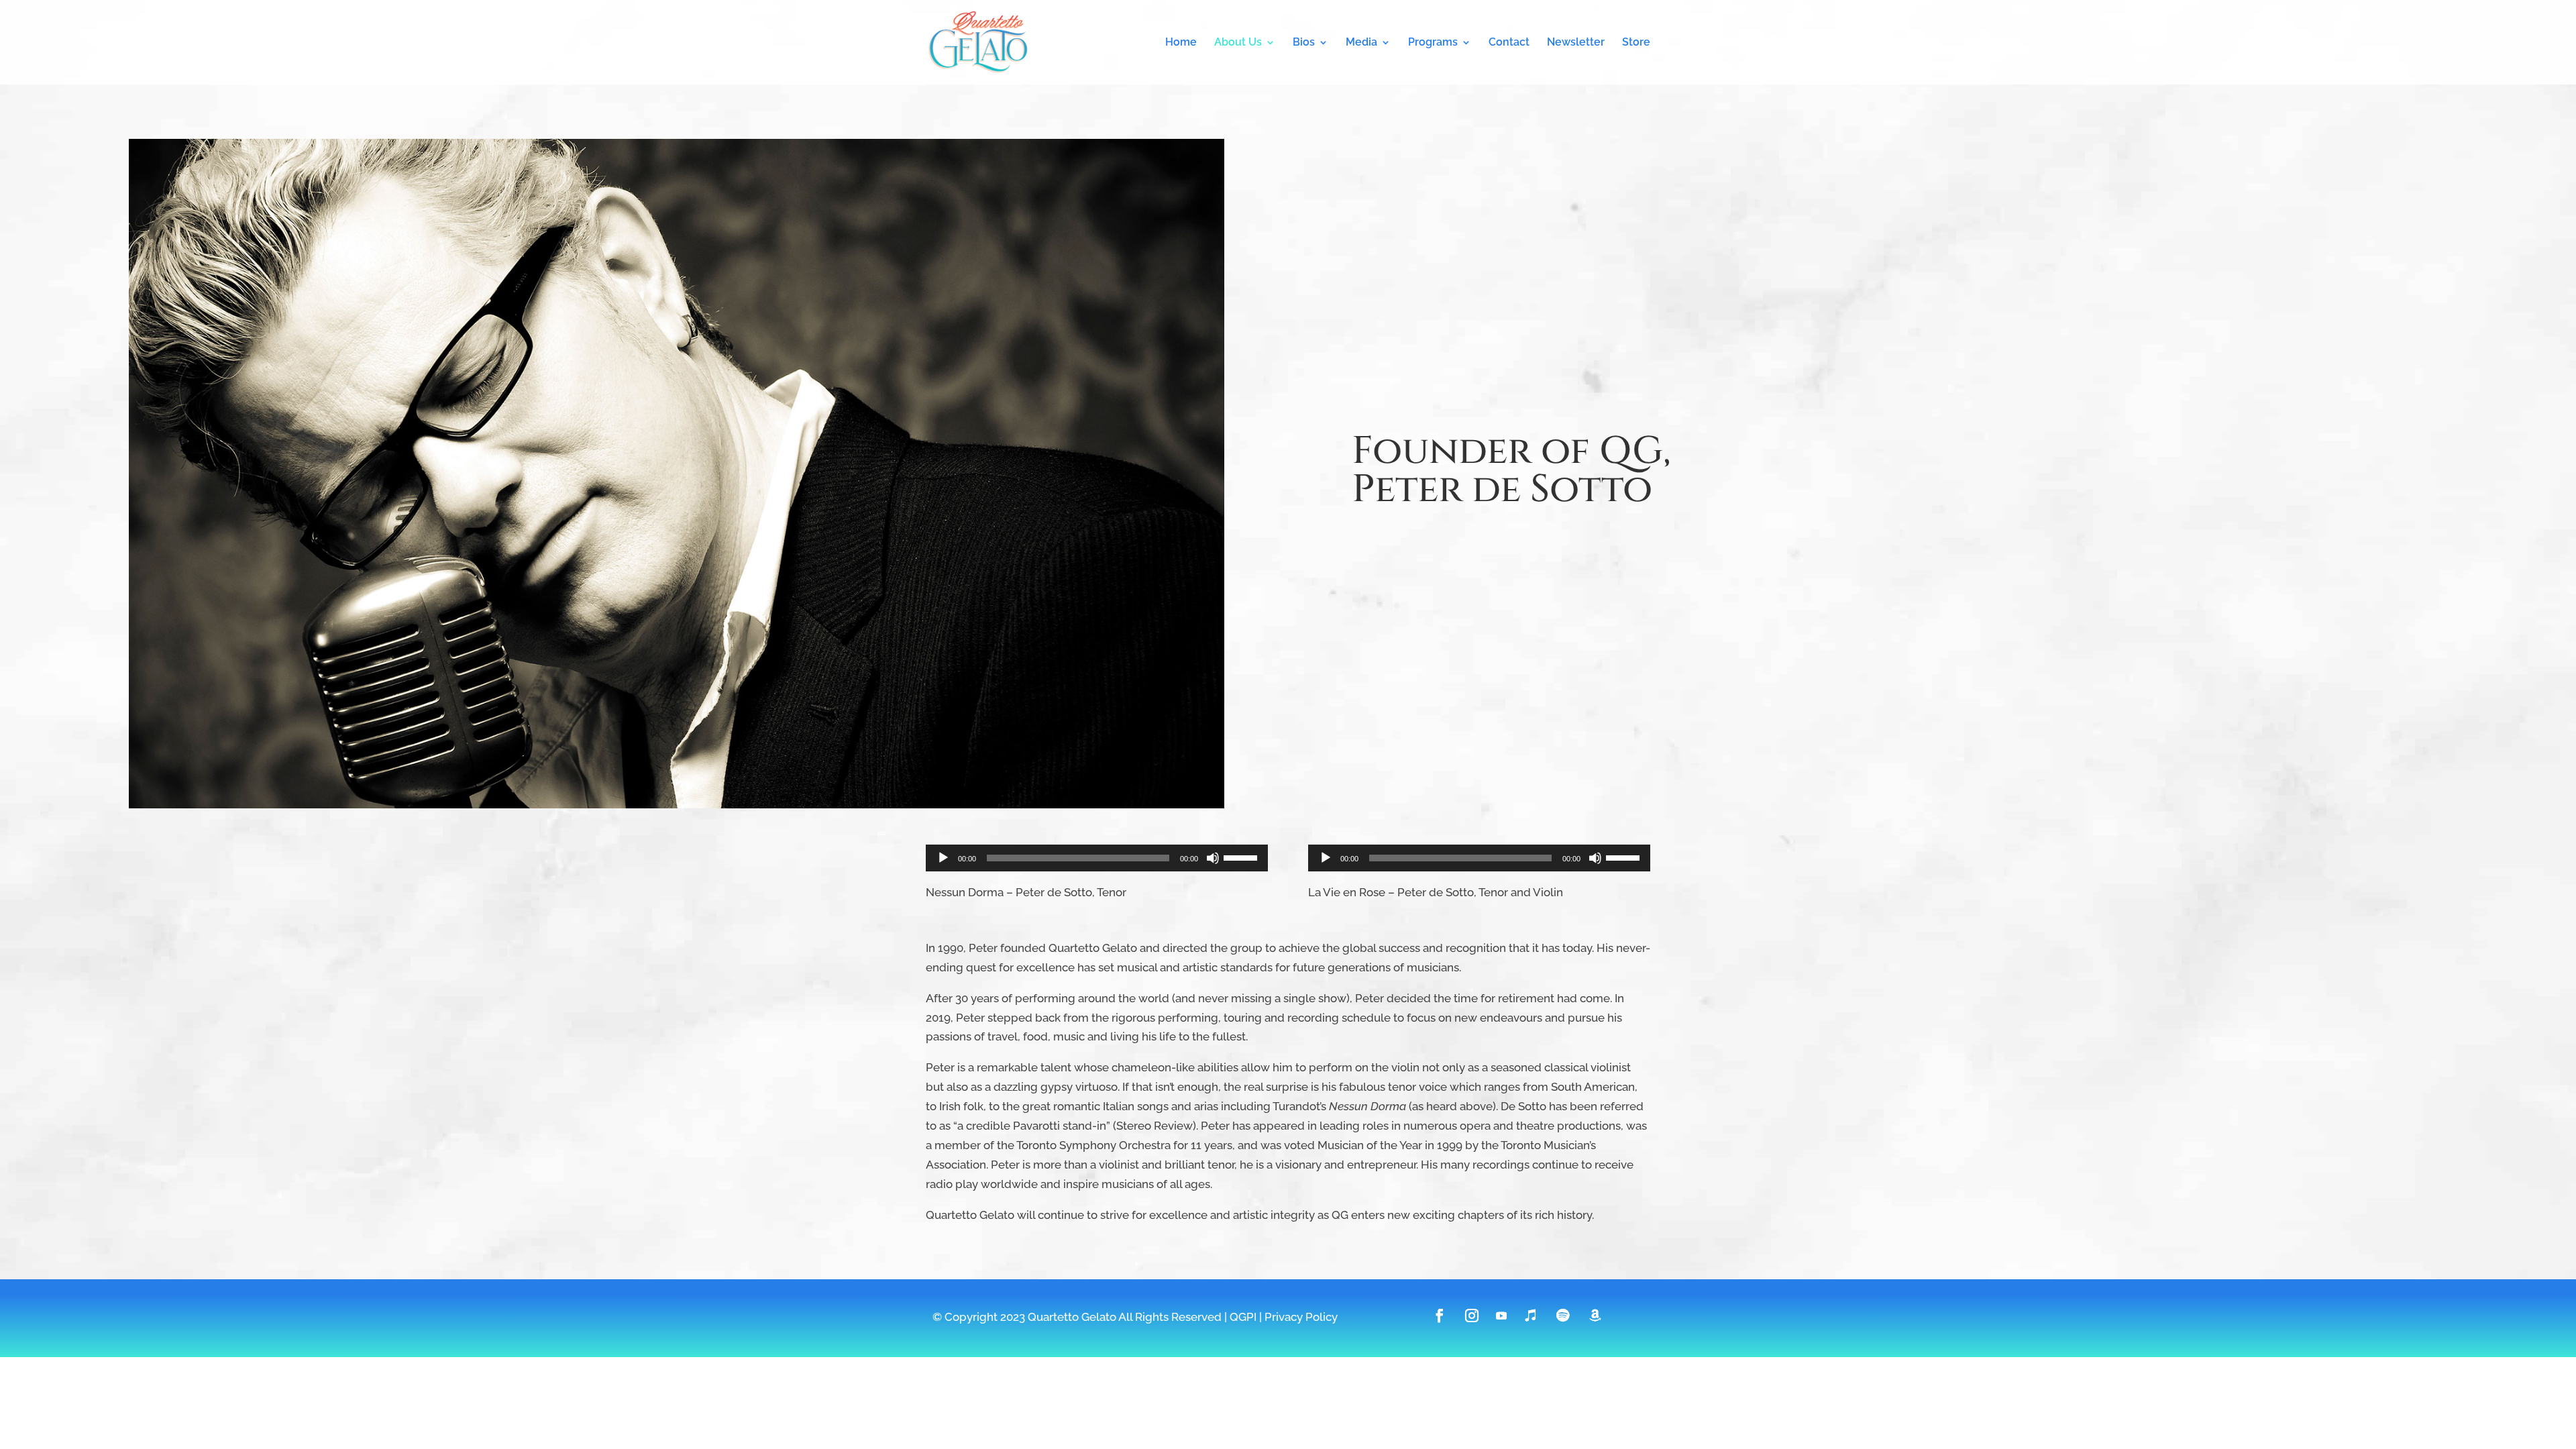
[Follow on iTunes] (1531, 1316)
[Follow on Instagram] (1472, 1316)
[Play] (943, 858)
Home (1181, 43)
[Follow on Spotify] (1563, 1316)
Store (1636, 43)
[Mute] (1213, 858)
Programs (1433, 43)
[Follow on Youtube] (1501, 1316)
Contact (1509, 43)
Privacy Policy (1301, 1317)
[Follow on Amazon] (1595, 1316)
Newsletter (1576, 43)
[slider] (1242, 857)
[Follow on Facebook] (1440, 1316)
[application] (1097, 858)
